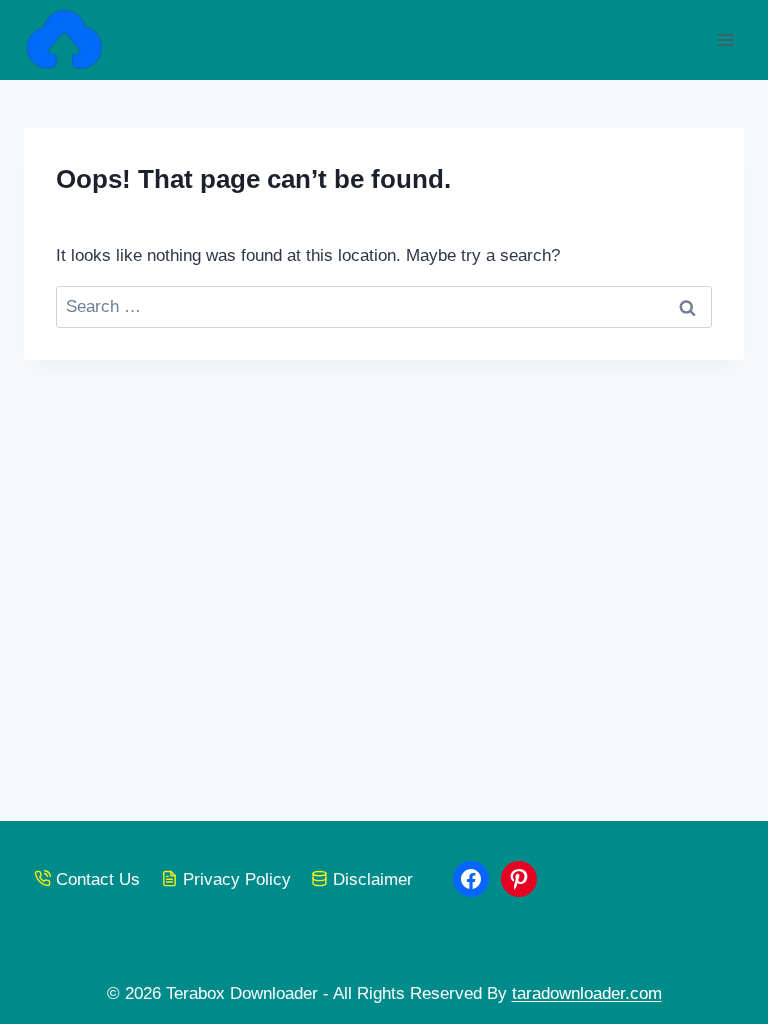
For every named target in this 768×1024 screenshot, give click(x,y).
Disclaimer (373, 879)
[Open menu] (725, 39)
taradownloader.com (587, 993)
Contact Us (98, 879)
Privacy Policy (237, 879)
